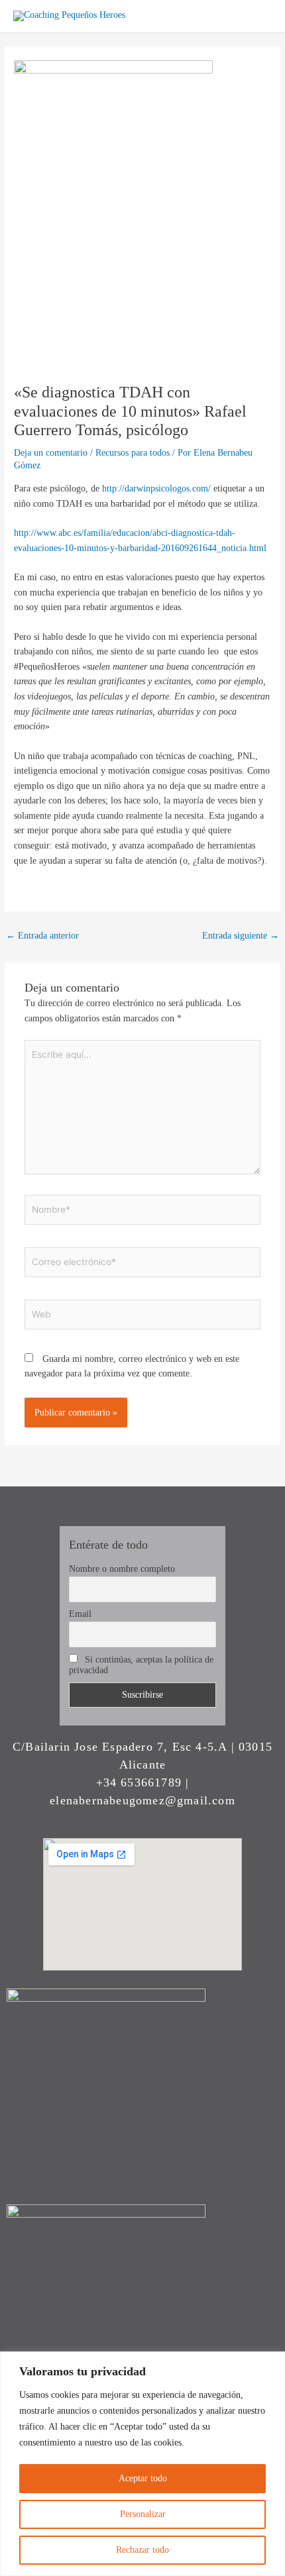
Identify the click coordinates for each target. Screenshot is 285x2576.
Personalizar (143, 2514)
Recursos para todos (133, 453)
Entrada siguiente (241, 936)
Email (80, 1614)
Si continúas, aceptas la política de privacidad (141, 1665)
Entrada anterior (42, 936)
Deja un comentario (51, 453)
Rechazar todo (142, 2550)
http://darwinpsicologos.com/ (156, 489)
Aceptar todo (143, 2478)
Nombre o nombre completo (122, 1569)
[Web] (143, 1316)
